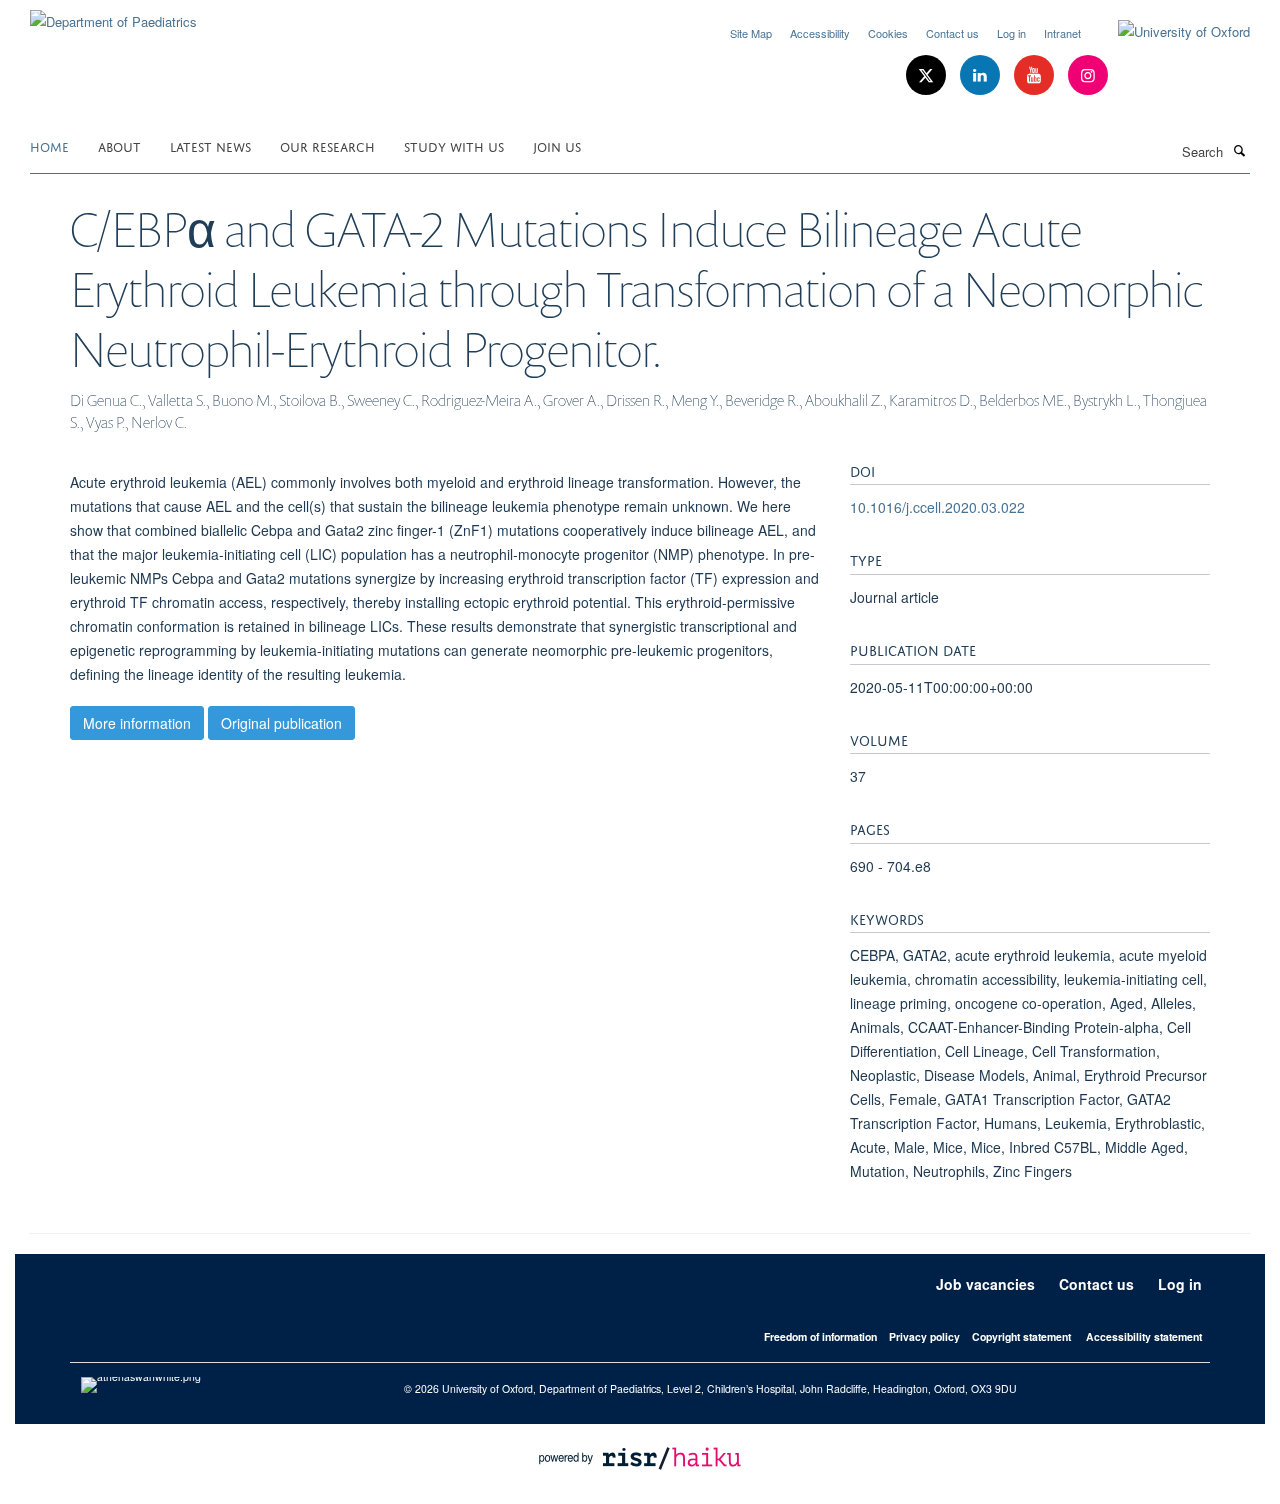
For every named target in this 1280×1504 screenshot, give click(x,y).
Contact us (952, 33)
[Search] (1239, 150)
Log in (1011, 33)
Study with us (454, 145)
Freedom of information (820, 1336)
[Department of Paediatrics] (113, 14)
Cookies (888, 33)
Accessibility (820, 33)
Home (49, 145)
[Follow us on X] (928, 75)
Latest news (210, 145)
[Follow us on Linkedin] (982, 75)
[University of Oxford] (1169, 32)
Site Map (751, 33)
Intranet (1062, 33)
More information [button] (137, 723)
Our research (327, 145)
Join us (557, 145)
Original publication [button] (281, 723)
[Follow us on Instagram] (1088, 75)
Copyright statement (1021, 1336)
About (119, 145)
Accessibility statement (1144, 1336)
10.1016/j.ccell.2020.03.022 (937, 507)
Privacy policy (924, 1336)
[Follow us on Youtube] (1036, 75)
